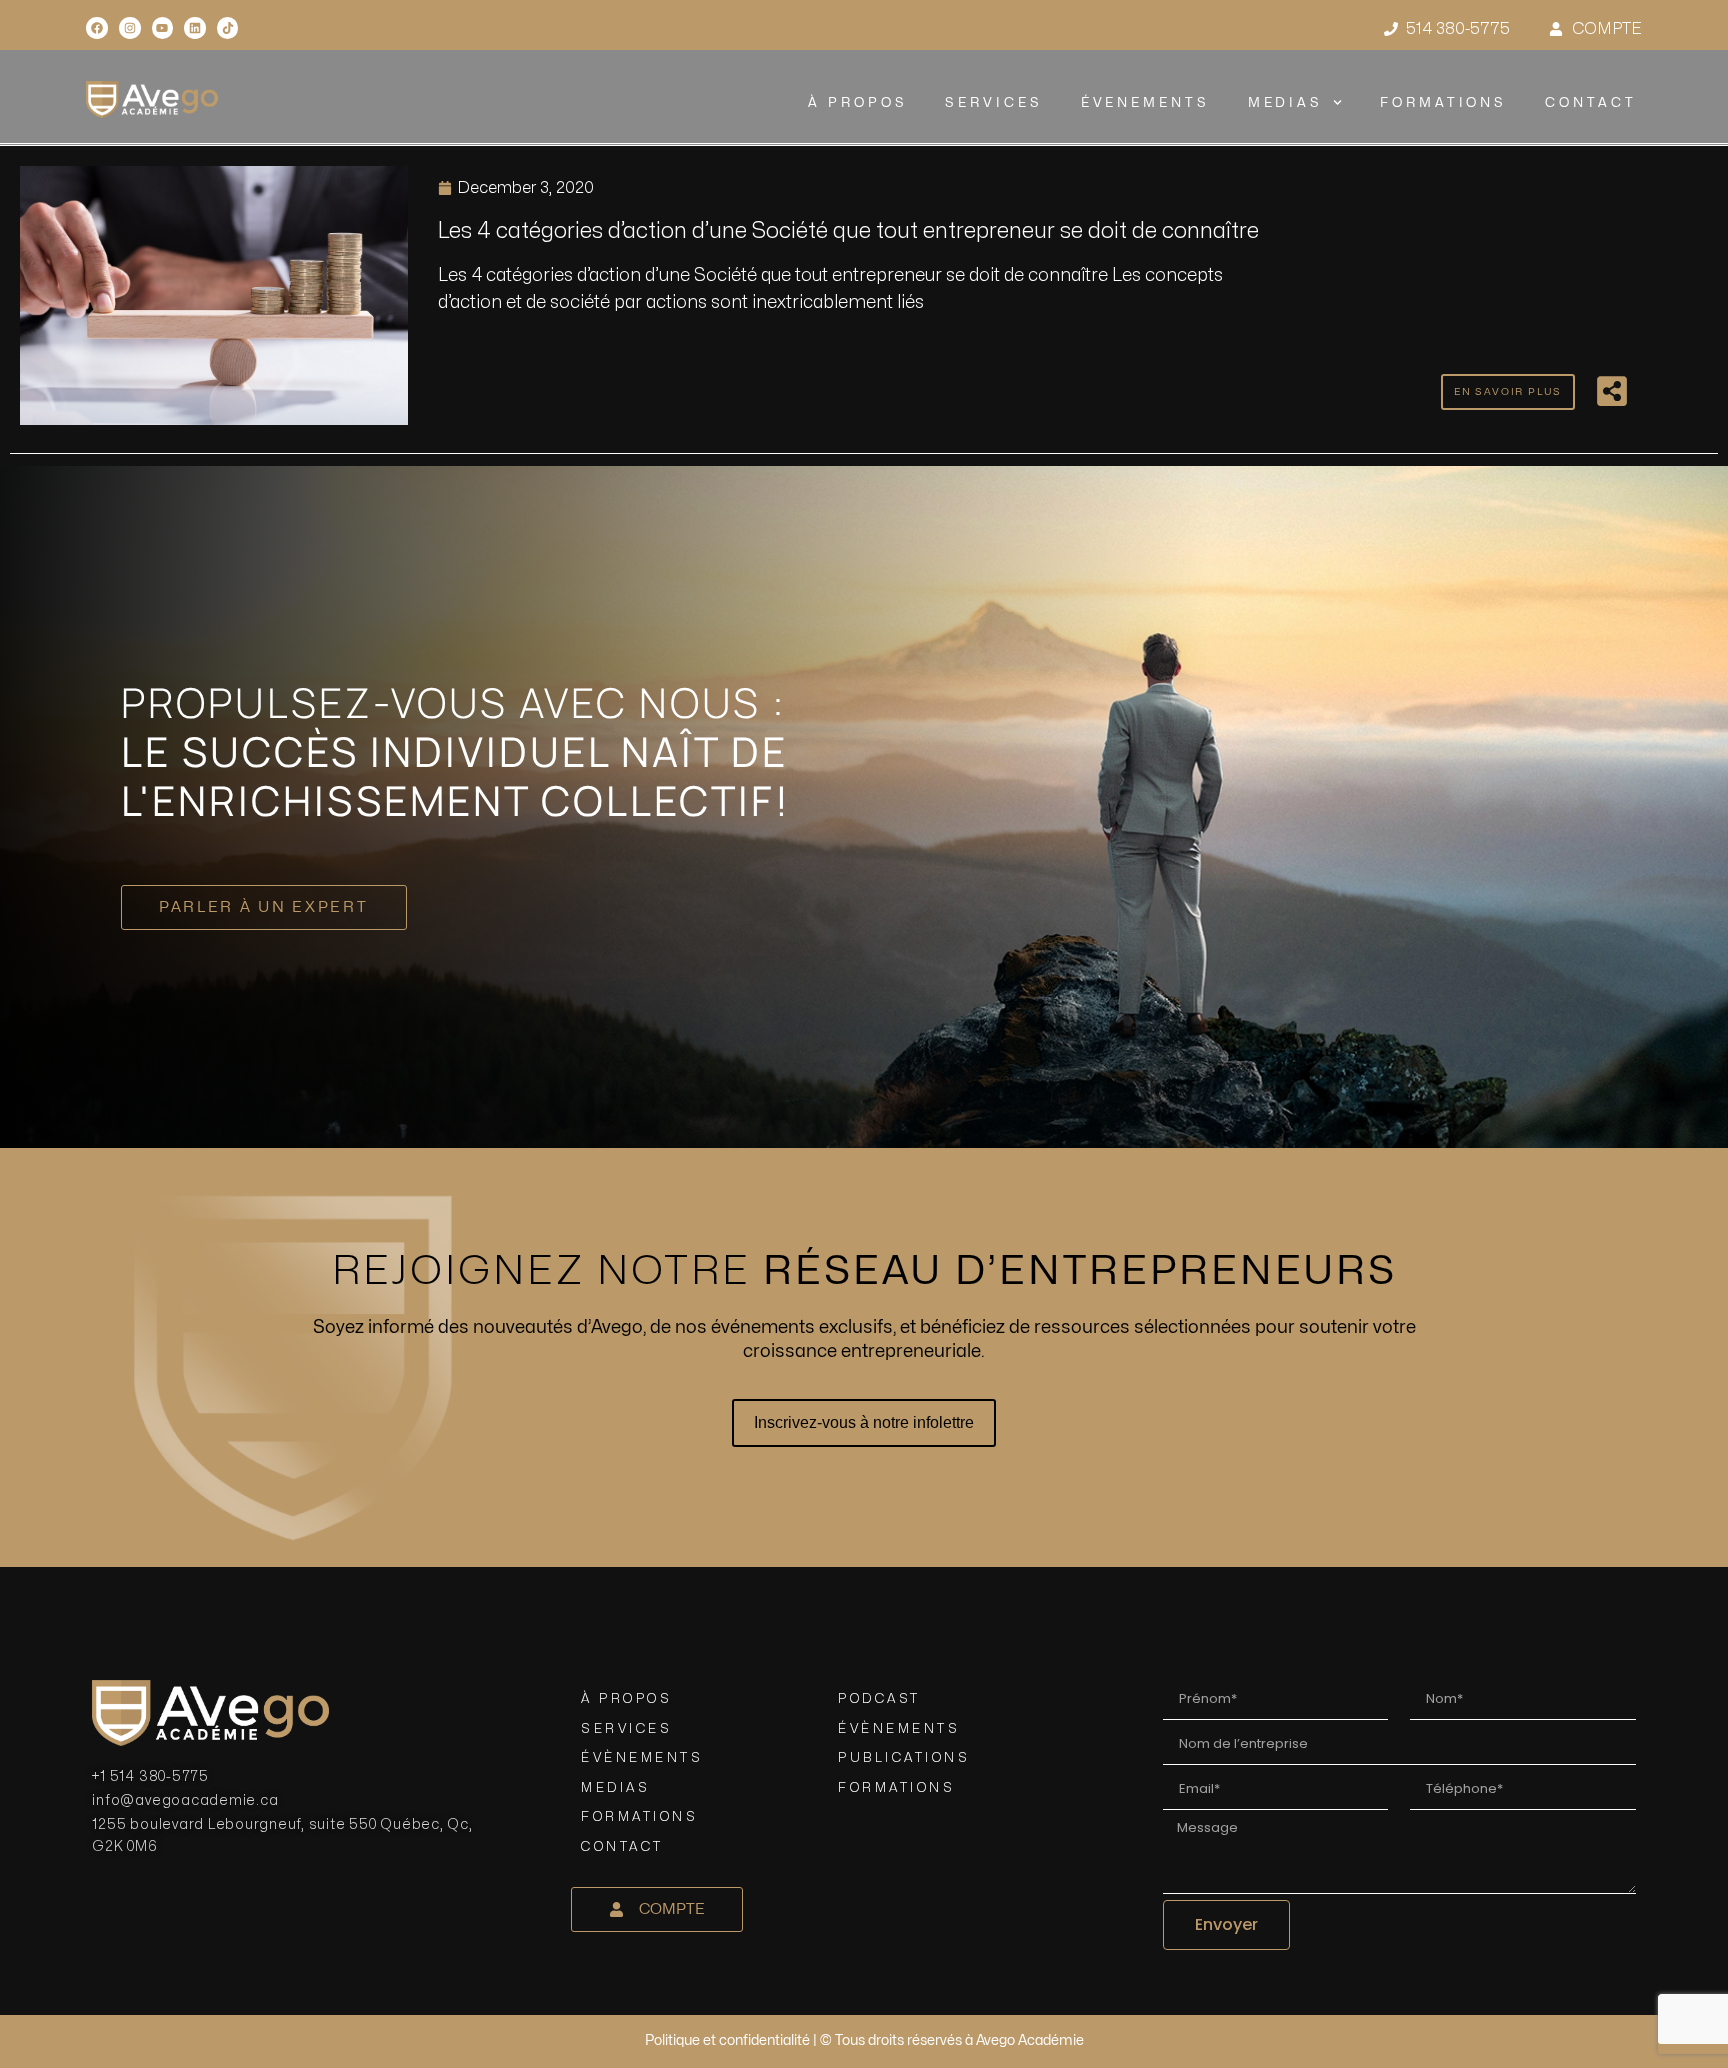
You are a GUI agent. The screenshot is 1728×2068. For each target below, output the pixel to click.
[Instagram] (130, 28)
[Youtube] (163, 28)
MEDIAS (1285, 103)
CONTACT (1590, 103)
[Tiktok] (228, 28)
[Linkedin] (195, 28)
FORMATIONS (1443, 103)
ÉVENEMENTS (1145, 103)
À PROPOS (857, 103)
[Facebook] (97, 28)
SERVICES (994, 103)
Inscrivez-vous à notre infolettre (864, 1422)
